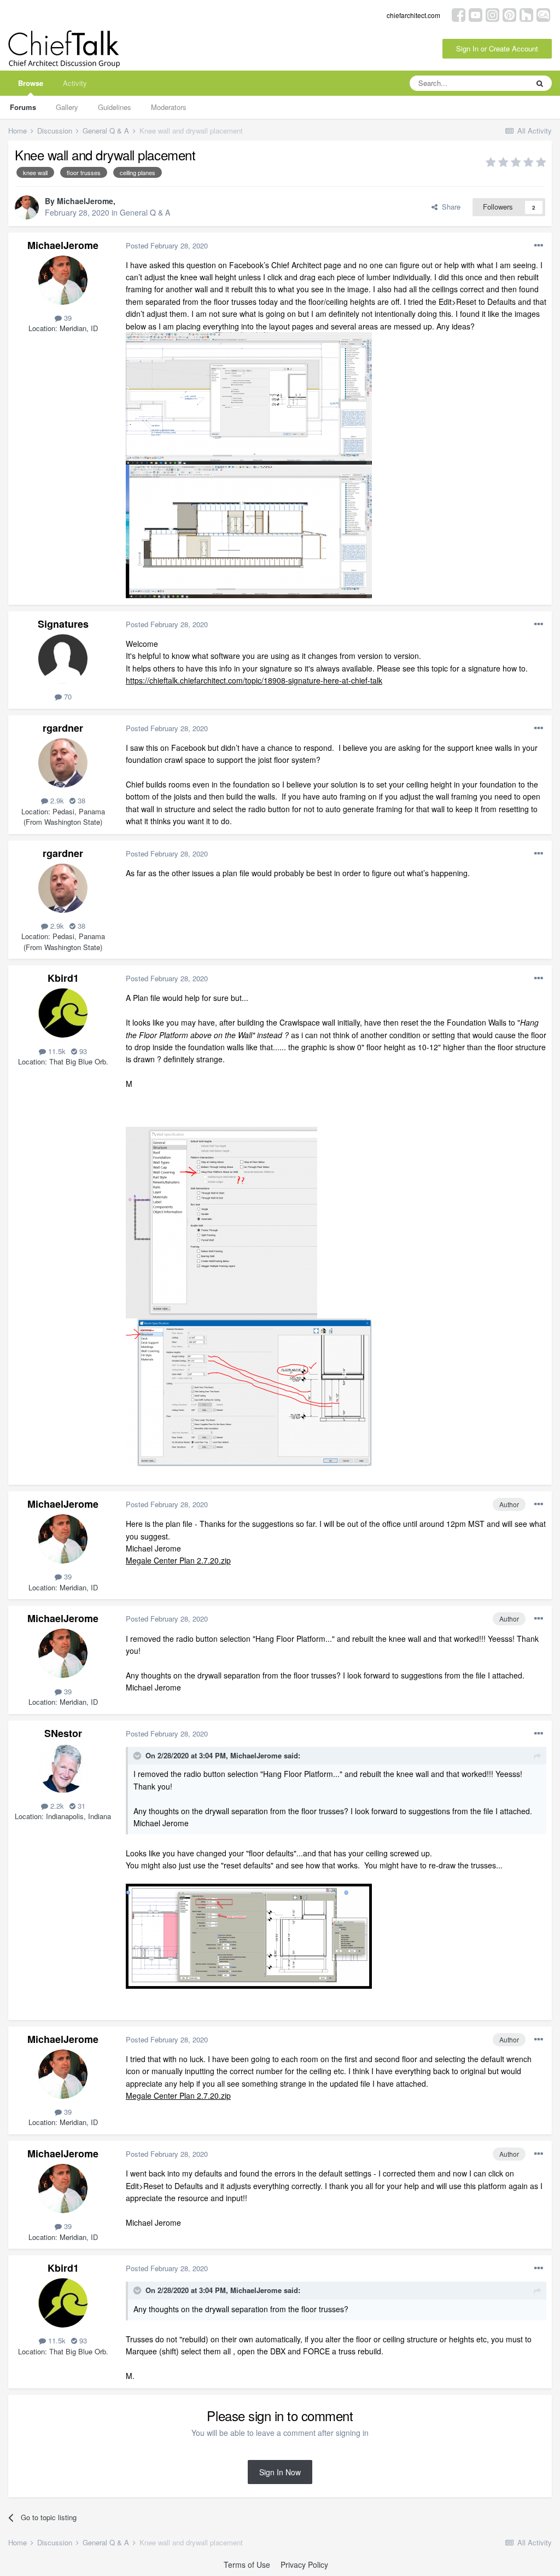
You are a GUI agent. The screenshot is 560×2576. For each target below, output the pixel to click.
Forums (23, 107)
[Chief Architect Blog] (543, 14)
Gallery (67, 107)
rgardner (63, 728)
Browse (31, 83)
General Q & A (145, 212)
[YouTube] (476, 14)
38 (80, 800)
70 (67, 696)
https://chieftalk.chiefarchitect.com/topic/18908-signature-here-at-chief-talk (254, 680)
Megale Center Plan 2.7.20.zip (178, 1560)
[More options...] (539, 246)
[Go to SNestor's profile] (63, 1768)
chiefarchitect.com (413, 15)
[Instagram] (492, 14)
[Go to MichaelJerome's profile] (27, 207)
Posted (167, 245)
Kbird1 (63, 978)
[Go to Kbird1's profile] (63, 1013)
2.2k (56, 1806)
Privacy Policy (304, 2565)
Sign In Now (280, 2472)
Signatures (63, 624)
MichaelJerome (85, 201)
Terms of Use (247, 2565)
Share (449, 207)
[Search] (540, 83)
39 (67, 318)
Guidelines (115, 107)
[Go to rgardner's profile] (63, 763)
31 (80, 1806)
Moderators (169, 107)
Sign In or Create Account (497, 48)
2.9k (56, 800)
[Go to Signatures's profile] (63, 659)
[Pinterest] (509, 14)
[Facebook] (459, 14)
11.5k (56, 1051)
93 (82, 1051)
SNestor (63, 1733)
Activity (75, 83)
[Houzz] (526, 14)
